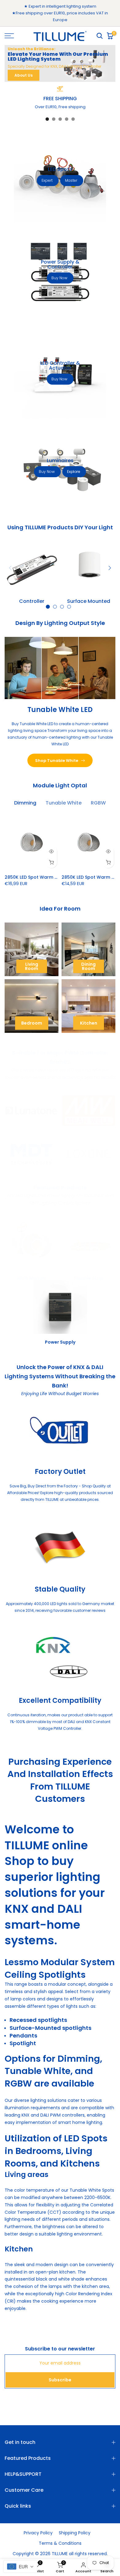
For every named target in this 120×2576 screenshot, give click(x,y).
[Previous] (11, 568)
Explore (74, 472)
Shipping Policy (75, 2533)
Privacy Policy (38, 2533)
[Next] (109, 568)
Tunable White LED (60, 710)
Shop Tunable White (57, 761)
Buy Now (59, 278)
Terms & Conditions (60, 2543)
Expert (47, 180)
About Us (24, 75)
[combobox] (20, 2566)
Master (71, 180)
